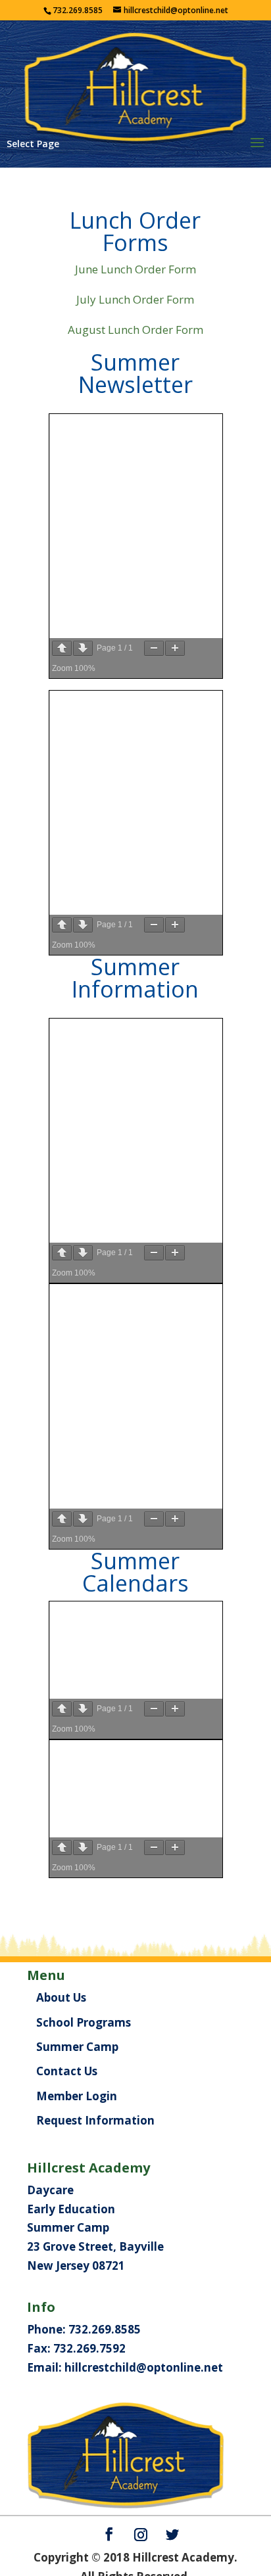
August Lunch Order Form (135, 330)
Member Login (77, 2096)
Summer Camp (77, 2047)
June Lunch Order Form (135, 269)
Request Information (95, 2120)
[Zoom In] (175, 648)
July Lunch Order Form (135, 299)
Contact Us (67, 2071)
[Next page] (83, 648)
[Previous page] (62, 648)
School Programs (84, 2022)
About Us (61, 1997)
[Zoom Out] (154, 648)
